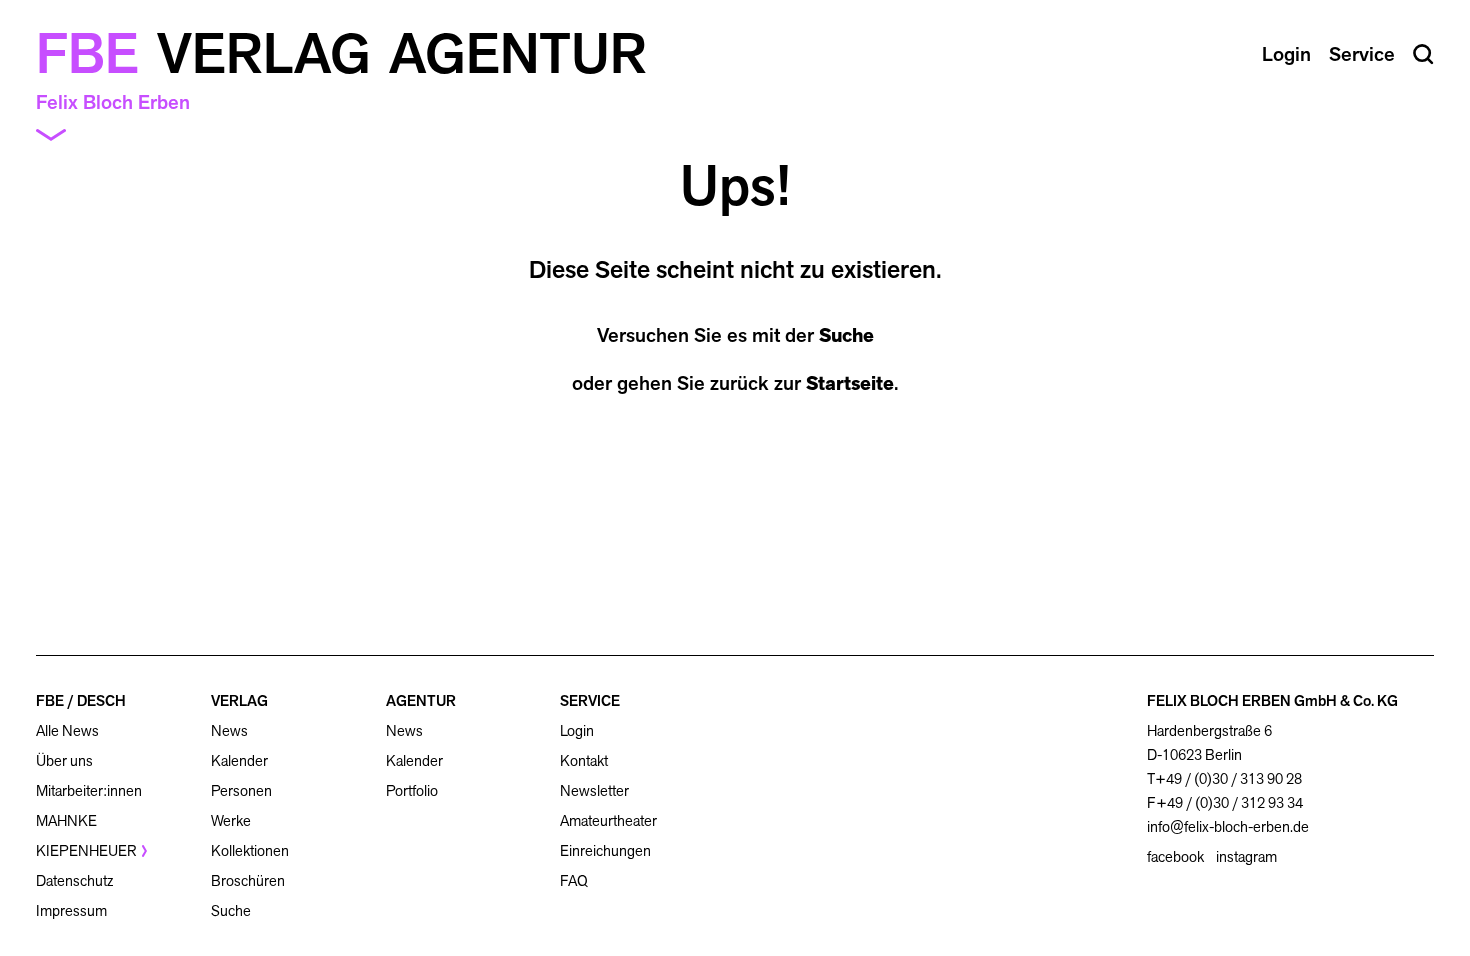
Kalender (239, 760)
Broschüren (248, 880)
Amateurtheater (608, 820)
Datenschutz (74, 880)
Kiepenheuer (86, 850)
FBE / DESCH (81, 700)
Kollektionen (250, 850)
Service (1362, 54)
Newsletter (594, 790)
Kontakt (584, 760)
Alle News (67, 730)
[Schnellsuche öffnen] (1423, 54)
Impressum (71, 910)
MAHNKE (66, 820)
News (229, 730)
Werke (231, 820)
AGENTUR (421, 700)
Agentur (518, 54)
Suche (846, 335)
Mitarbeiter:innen (89, 790)
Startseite (850, 383)
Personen (241, 790)
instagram (1246, 857)
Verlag (264, 54)
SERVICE (590, 700)
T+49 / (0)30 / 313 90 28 (1224, 778)
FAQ (574, 880)
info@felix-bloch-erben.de (1228, 826)
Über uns (64, 760)
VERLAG (239, 700)
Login (577, 731)
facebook (1175, 857)
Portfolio (412, 790)
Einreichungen (605, 850)
